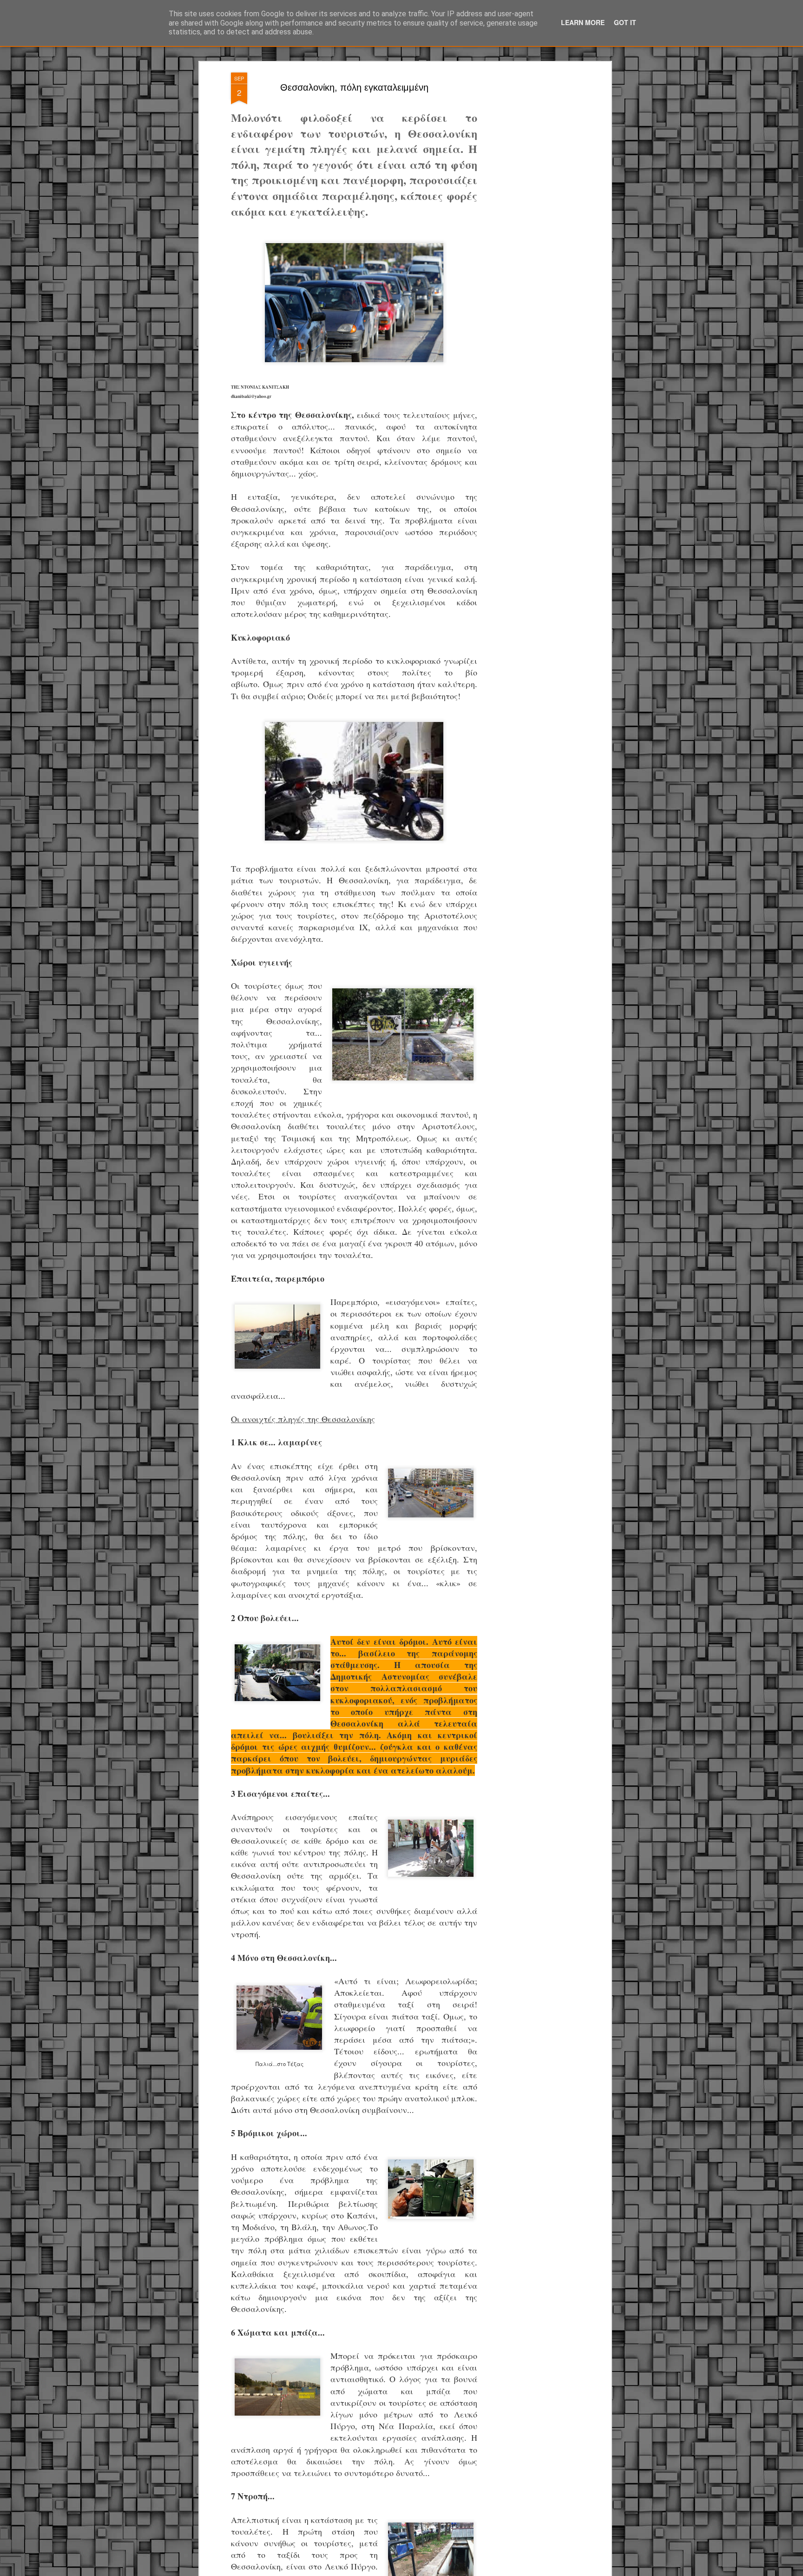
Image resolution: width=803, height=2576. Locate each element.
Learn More (583, 22)
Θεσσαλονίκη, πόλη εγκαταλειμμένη (354, 87)
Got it (625, 22)
